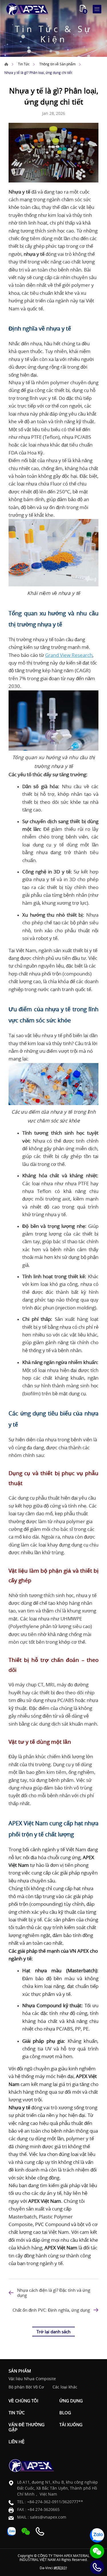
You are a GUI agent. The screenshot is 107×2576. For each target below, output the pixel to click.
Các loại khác (65, 2387)
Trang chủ (6, 64)
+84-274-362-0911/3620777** (55, 2502)
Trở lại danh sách (53, 2332)
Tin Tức (24, 64)
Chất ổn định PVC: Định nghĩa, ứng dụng (51, 2310)
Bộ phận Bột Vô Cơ (26, 2387)
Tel (97, 2567)
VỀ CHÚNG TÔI (23, 2401)
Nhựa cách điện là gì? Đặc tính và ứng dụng (54, 2293)
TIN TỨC (17, 2413)
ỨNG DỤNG (71, 2401)
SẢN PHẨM (20, 2371)
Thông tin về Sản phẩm (57, 64)
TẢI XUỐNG (71, 2425)
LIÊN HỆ (17, 2442)
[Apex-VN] (27, 9)
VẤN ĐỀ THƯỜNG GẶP (27, 2427)
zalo (97, 2535)
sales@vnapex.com (48, 2517)
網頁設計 (60, 2568)
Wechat (97, 2551)
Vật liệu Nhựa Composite (32, 2379)
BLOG (65, 2413)
